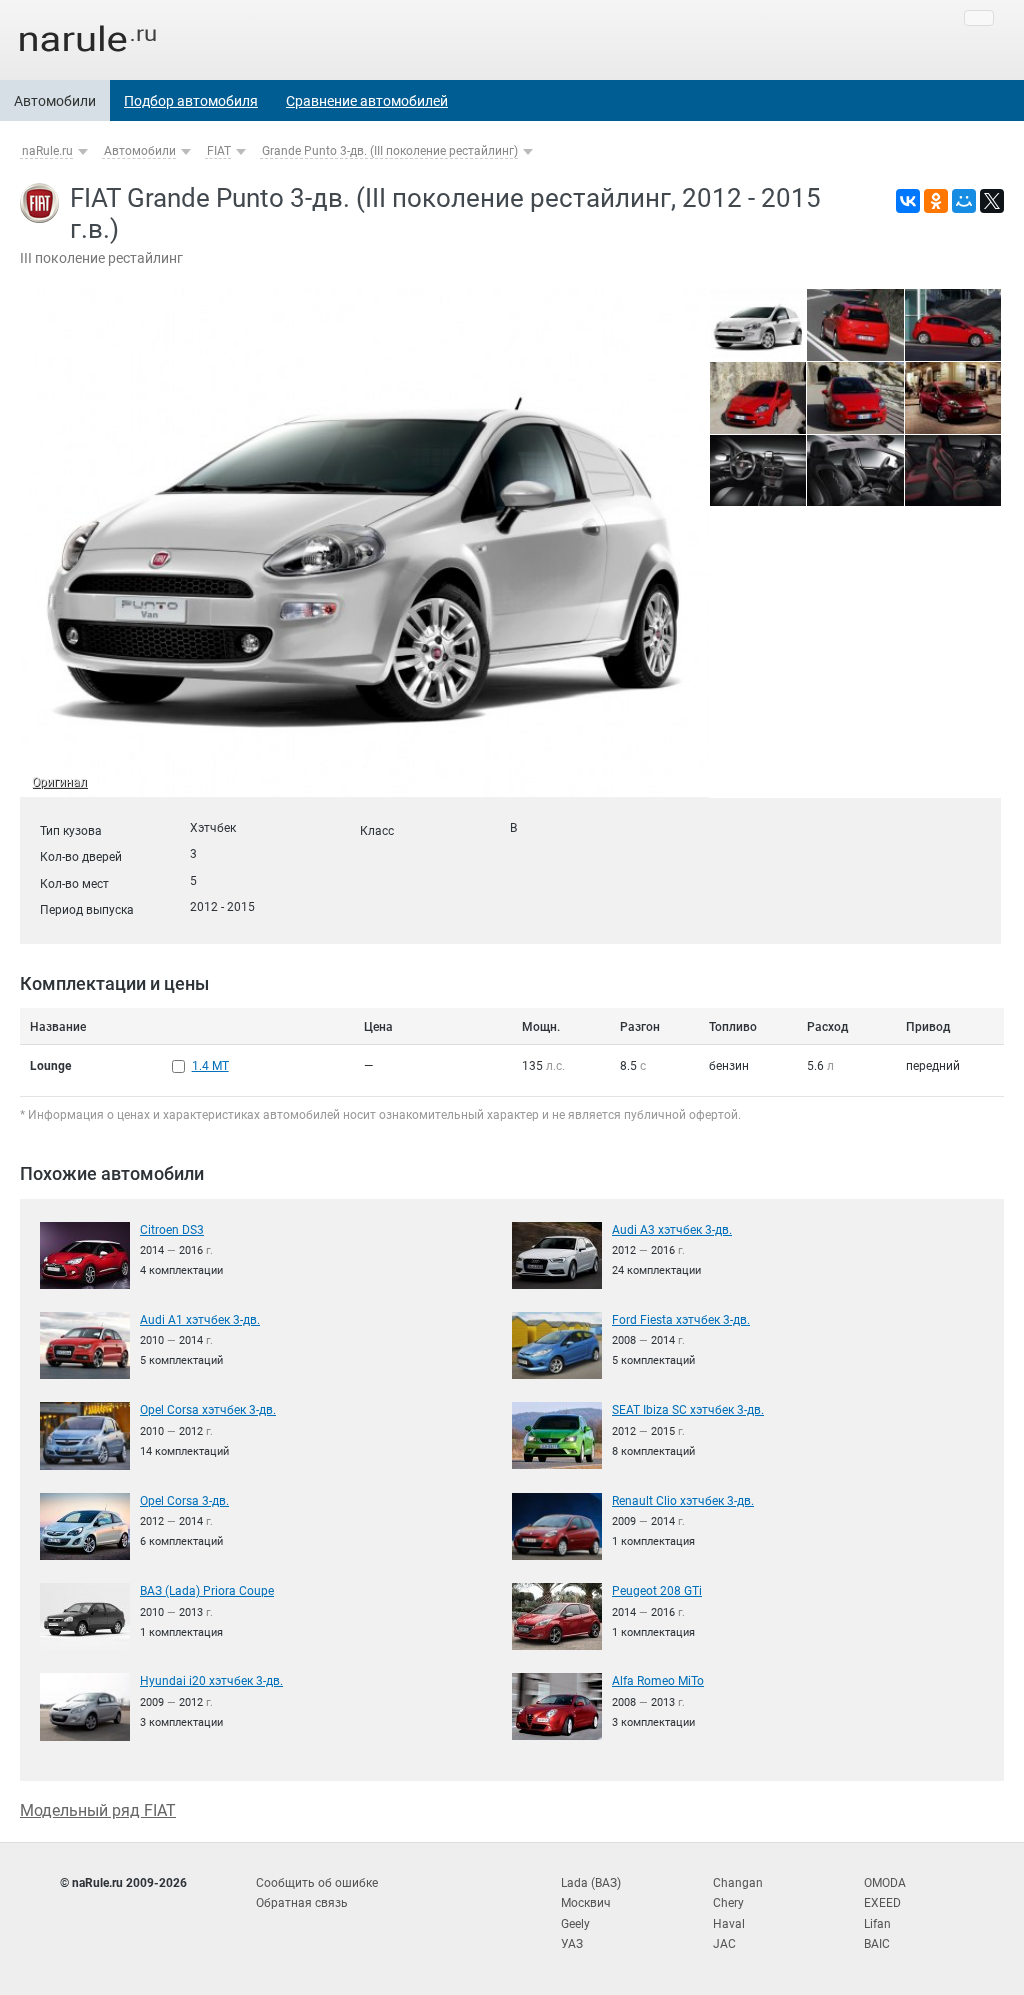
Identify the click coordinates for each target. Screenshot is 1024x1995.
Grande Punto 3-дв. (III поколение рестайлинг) (390, 151)
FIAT (219, 151)
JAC (724, 1944)
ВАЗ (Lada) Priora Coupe (207, 1591)
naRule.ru (47, 151)
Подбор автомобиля (191, 101)
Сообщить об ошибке (317, 1883)
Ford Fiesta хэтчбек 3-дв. (681, 1320)
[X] (992, 201)
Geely (575, 1924)
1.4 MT (210, 1066)
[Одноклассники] (936, 201)
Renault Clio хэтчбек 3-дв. (683, 1501)
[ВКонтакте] (908, 201)
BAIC (877, 1944)
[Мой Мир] (964, 201)
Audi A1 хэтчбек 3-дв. (200, 1320)
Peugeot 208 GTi (657, 1591)
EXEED (882, 1903)
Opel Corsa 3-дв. (184, 1501)
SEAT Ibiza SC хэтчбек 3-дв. (688, 1410)
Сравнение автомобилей (367, 101)
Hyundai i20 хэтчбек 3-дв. (211, 1681)
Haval (729, 1924)
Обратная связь (302, 1903)
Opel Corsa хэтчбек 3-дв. (208, 1410)
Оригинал (59, 782)
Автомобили (55, 101)
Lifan (877, 1924)
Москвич (586, 1903)
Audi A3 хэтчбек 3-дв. (672, 1230)
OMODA (885, 1883)
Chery (728, 1903)
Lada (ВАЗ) (591, 1883)
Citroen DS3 (172, 1230)
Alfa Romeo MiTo (658, 1681)
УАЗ (572, 1944)
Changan (738, 1883)
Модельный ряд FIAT (98, 1810)
